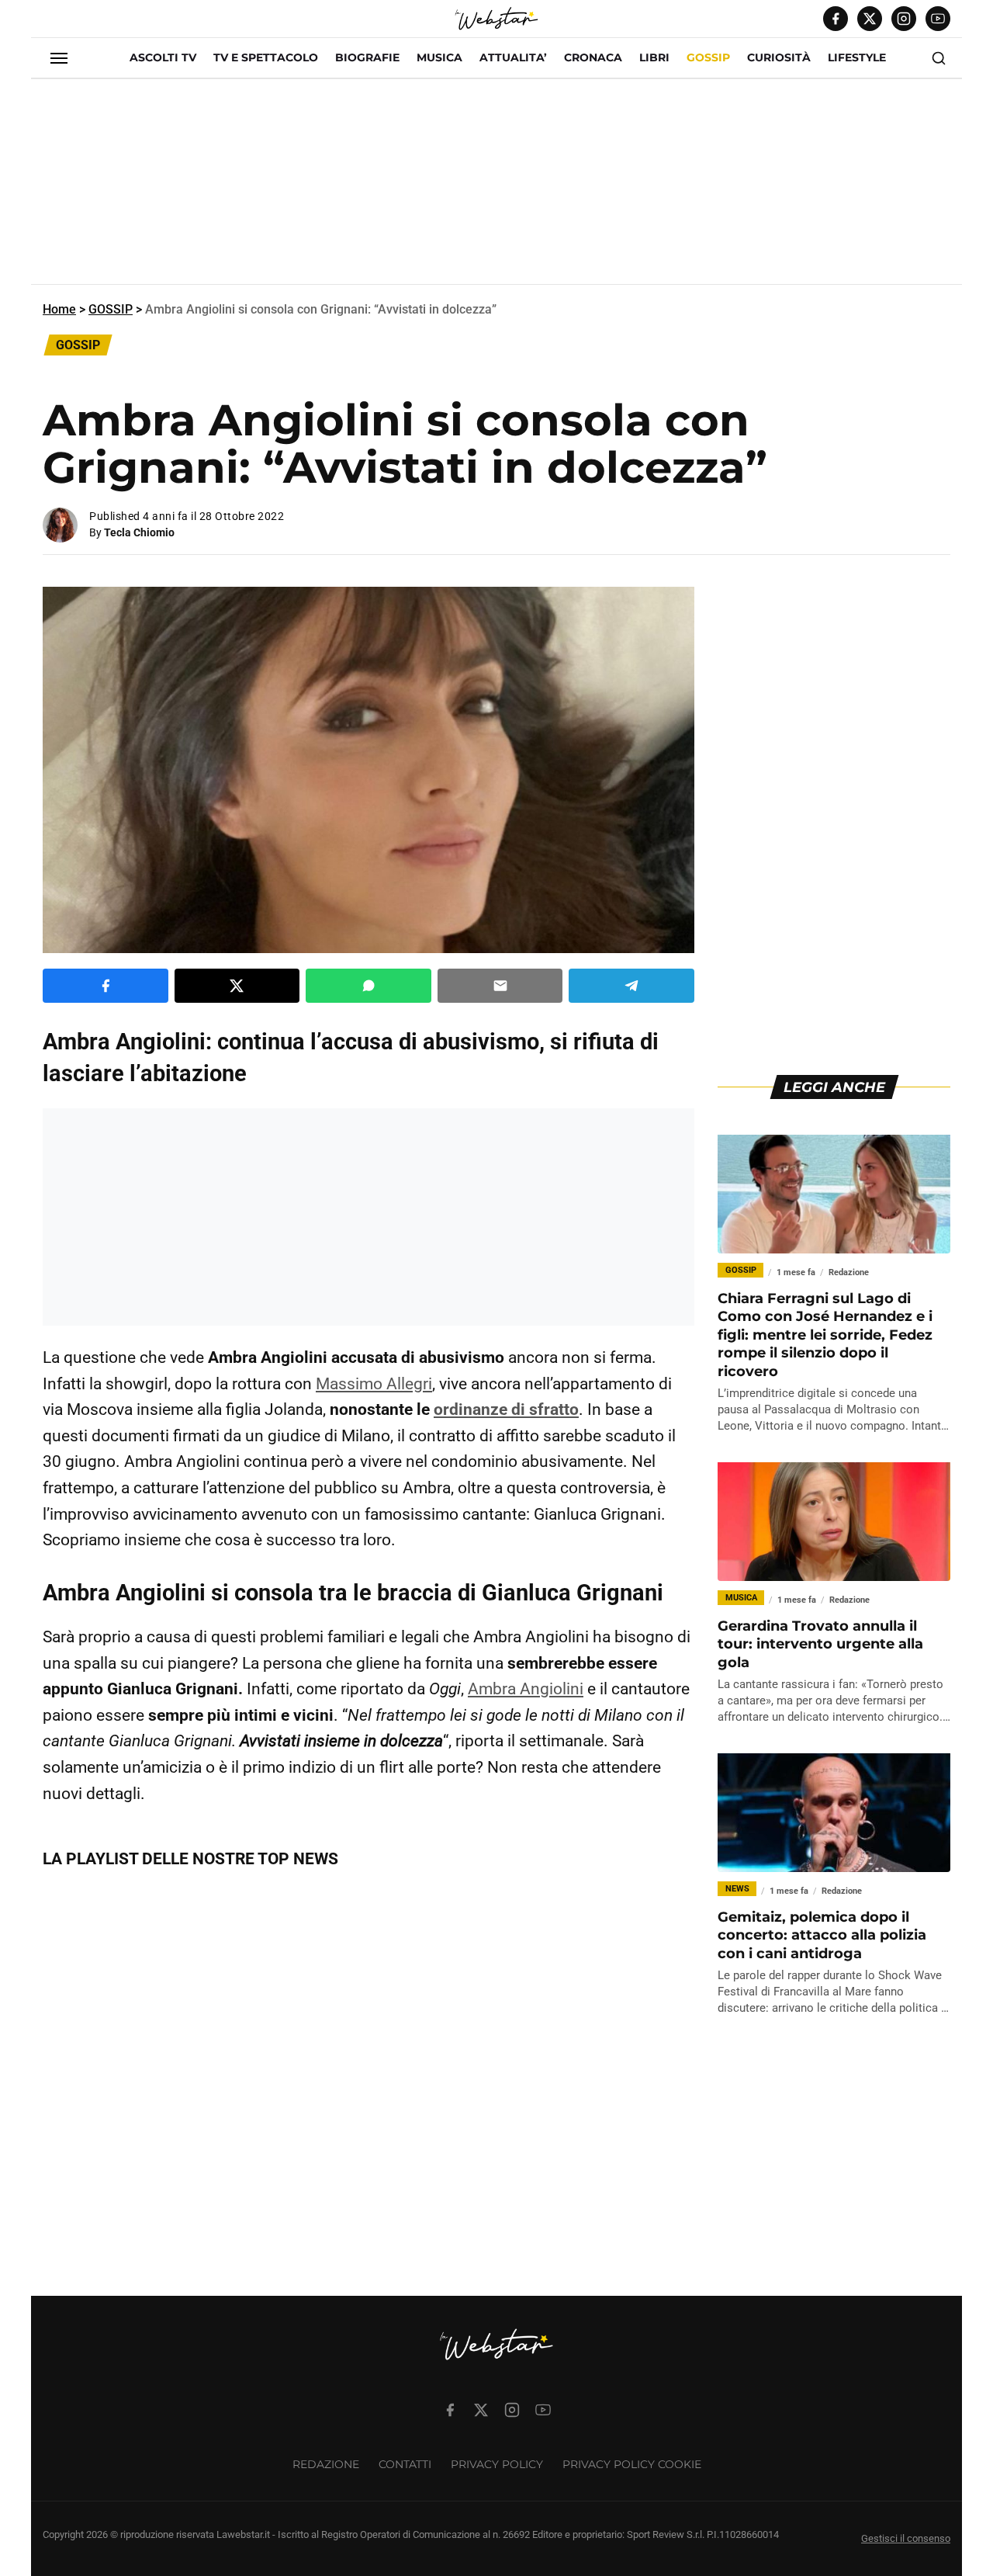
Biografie (367, 57)
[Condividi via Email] (500, 986)
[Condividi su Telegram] (631, 986)
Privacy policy (497, 2464)
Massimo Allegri (374, 1384)
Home (59, 309)
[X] (870, 19)
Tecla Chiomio (139, 532)
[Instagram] (904, 19)
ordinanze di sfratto (506, 1409)
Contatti (405, 2464)
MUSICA (439, 57)
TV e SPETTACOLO (266, 57)
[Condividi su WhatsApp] (368, 986)
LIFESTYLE (857, 57)
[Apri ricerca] (939, 58)
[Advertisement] (496, 188)
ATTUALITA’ (513, 57)
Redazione (326, 2464)
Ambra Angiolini (526, 1689)
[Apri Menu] (59, 58)
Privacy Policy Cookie (632, 2464)
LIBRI (654, 57)
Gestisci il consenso (906, 2538)
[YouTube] (938, 19)
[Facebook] (836, 19)
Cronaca (593, 57)
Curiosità (779, 57)
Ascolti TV (163, 57)
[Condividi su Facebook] (106, 986)
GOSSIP (708, 57)
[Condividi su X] (237, 986)
